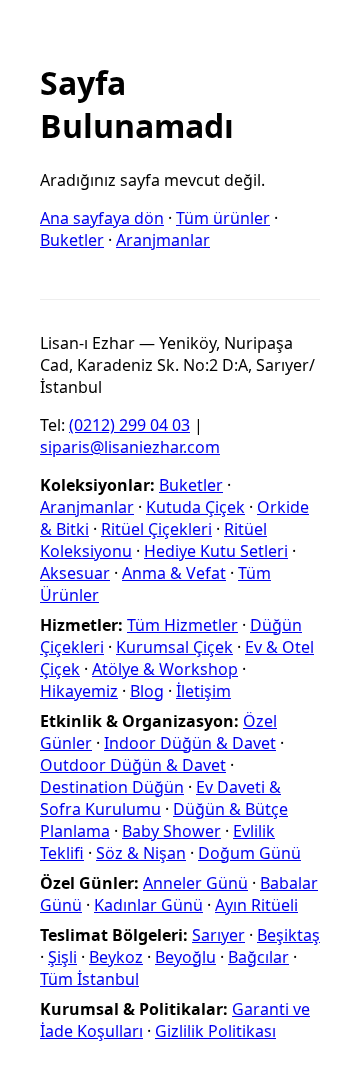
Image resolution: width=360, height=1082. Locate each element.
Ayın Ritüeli (256, 905)
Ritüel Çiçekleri (156, 529)
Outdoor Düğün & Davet (133, 765)
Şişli (62, 957)
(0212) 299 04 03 (129, 425)
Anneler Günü (195, 883)
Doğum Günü (249, 853)
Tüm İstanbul (89, 979)
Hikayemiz (79, 691)
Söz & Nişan (141, 853)
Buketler (72, 240)
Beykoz (116, 957)
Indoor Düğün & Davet (190, 743)
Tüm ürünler (223, 218)
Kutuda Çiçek (195, 507)
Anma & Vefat (174, 573)
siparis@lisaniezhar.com (130, 447)
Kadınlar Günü (148, 905)
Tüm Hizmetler (182, 625)
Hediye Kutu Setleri (216, 551)
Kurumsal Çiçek (174, 647)
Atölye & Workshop (165, 669)
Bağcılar (258, 957)
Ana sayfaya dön (102, 218)
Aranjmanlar (163, 240)
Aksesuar (75, 573)
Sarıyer (218, 935)
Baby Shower (171, 831)
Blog (147, 691)
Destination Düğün (112, 787)
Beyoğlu (185, 957)
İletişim (203, 691)
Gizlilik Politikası (215, 1031)
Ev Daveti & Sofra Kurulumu (160, 798)
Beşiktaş (288, 935)
